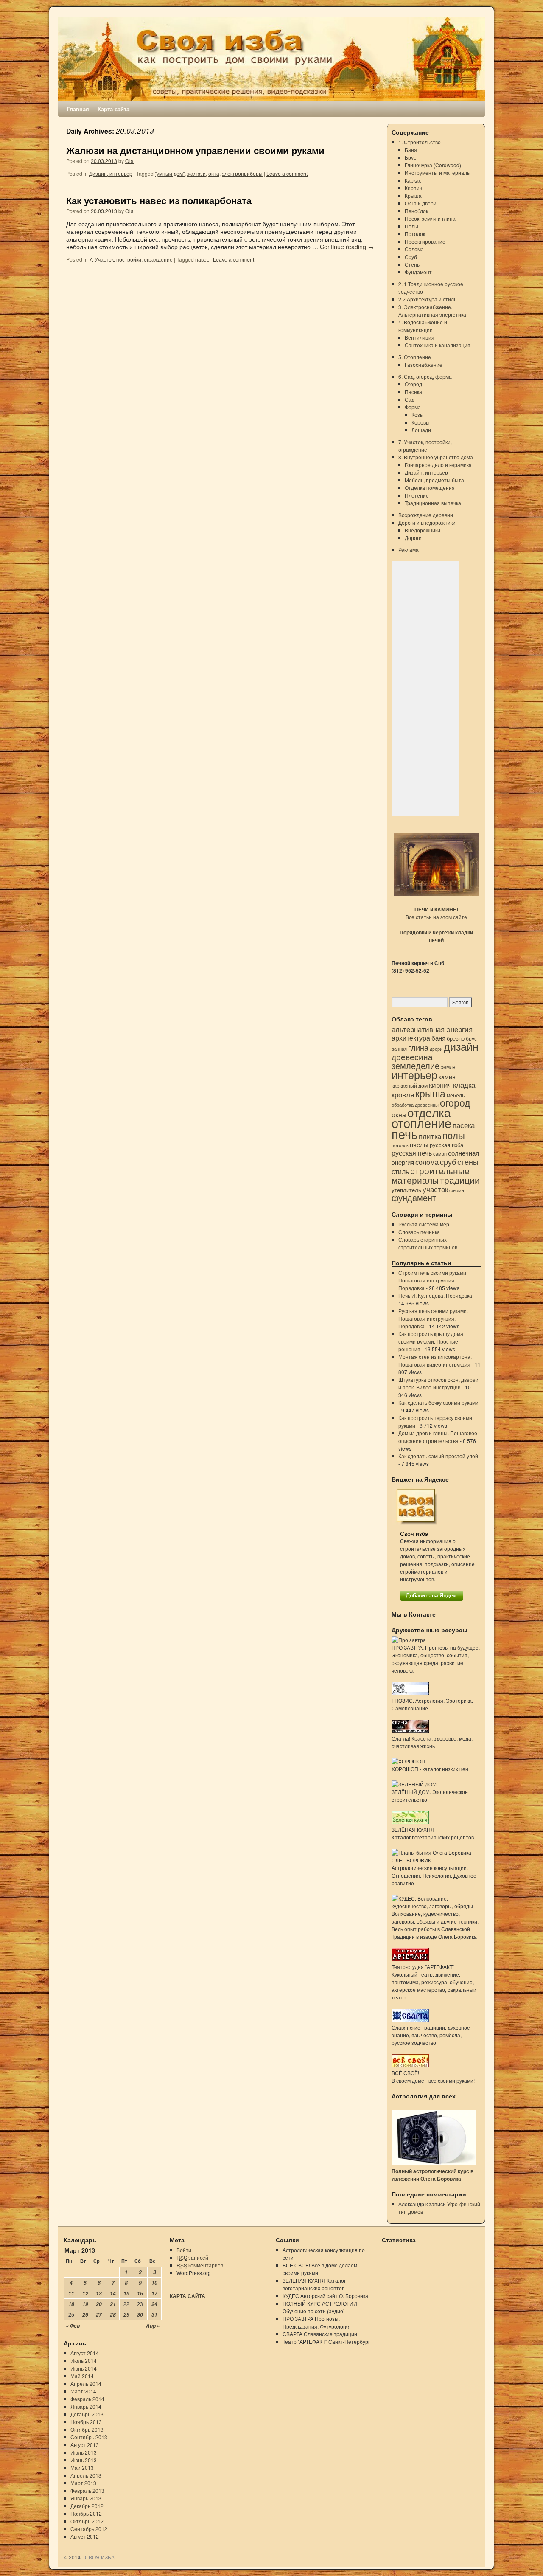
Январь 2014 (86, 2406)
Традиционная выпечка (433, 503)
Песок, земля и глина (430, 218)
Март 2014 (83, 2391)
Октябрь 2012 (87, 2521)
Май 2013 (82, 2468)
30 (140, 2315)
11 (71, 2293)
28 (113, 2315)
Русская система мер (424, 1224)
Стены (413, 264)
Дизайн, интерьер (111, 173)
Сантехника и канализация (438, 345)
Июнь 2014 (84, 2368)
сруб (448, 1162)
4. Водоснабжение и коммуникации (423, 326)
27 (99, 2315)
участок (435, 1189)
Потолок (415, 234)
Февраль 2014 (87, 2399)
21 (113, 2304)
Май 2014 (82, 2376)
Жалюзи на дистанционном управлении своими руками (195, 150)
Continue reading (347, 246)
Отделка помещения (430, 488)
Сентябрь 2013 (89, 2437)
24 (154, 2304)
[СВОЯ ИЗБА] (271, 59)
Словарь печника (419, 1232)
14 (113, 2293)
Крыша (413, 195)
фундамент (414, 1197)
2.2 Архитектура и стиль (427, 299)
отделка (429, 1112)
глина (418, 1047)
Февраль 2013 (87, 2490)
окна (214, 173)
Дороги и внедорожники (427, 522)
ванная (399, 1049)
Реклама (409, 550)
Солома (414, 249)
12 (85, 2293)
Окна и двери (421, 203)
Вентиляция (420, 337)
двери (436, 1049)
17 (154, 2293)
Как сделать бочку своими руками (438, 1402)
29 (126, 2315)
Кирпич (413, 188)
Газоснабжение (424, 364)
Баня (411, 150)
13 (99, 2293)
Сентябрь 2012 (89, 2529)
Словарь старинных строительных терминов (428, 1243)
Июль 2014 (84, 2361)
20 (99, 2304)
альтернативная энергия (432, 1029)
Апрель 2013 (86, 2475)
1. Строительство (420, 142)
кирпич (440, 1085)
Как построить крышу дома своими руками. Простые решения (431, 1341)
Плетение (417, 495)
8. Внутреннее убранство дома (436, 457)
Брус (410, 157)
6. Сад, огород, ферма (425, 376)
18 (71, 2304)
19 (85, 2304)
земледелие (416, 1065)
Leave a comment (287, 173)
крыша (430, 1093)
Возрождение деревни (426, 515)
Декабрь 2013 (87, 2414)
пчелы (419, 1144)
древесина (412, 1056)
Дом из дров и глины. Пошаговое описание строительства (438, 1437)
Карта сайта (113, 109)
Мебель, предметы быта (434, 480)
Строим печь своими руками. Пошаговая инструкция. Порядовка (433, 1280)
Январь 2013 (86, 2498)
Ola (129, 161)
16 (140, 2293)
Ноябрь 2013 (86, 2422)
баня (438, 1038)
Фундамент (418, 272)
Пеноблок (416, 211)
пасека (464, 1125)
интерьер (414, 1074)
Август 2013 (85, 2445)
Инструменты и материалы (438, 173)
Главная (78, 109)
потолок (400, 1145)
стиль (400, 1171)
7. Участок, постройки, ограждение (131, 259)
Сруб (411, 257)
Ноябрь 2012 (86, 2513)
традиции (460, 1180)
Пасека (413, 392)
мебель (456, 1095)
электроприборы (242, 173)
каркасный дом (410, 1085)
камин (447, 1077)
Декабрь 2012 (87, 2506)
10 (154, 2283)
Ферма (413, 407)
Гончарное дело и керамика (438, 465)
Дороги (413, 538)
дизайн (461, 1046)
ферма (457, 1190)
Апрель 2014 (86, 2383)
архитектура (411, 1038)
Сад (410, 399)
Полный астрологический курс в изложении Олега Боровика (432, 2175)
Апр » (153, 2326)
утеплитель (406, 1190)
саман (440, 1154)
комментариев (200, 2265)
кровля (403, 1094)
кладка (464, 1085)
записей (192, 2257)
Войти (184, 2250)
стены (468, 1161)
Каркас (413, 180)
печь (404, 1133)
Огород (413, 384)
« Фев (73, 2326)
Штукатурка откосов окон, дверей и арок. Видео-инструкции (438, 1383)
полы (454, 1135)
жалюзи (196, 173)
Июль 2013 (84, 2452)
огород (455, 1103)
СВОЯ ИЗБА (100, 2557)
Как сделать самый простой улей (438, 1456)
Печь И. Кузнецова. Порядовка (435, 1295)
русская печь (412, 1153)
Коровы (421, 422)
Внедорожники (423, 530)
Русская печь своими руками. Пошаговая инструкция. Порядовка (433, 1318)
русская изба (446, 1145)
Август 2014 (85, 2353)
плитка (430, 1136)
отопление (421, 1123)
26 (85, 2315)
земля (448, 1067)
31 (154, 2315)
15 (126, 2293)
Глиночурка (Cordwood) (433, 165)
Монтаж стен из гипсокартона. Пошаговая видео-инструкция (435, 1360)
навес (202, 259)
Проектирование (425, 241)
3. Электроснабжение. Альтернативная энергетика (432, 311)
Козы (418, 415)
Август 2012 (85, 2536)
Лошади (421, 430)
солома (427, 1162)
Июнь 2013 (84, 2460)
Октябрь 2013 (87, 2429)
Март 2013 (83, 2483)
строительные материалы (431, 1175)
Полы (411, 226)
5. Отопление (415, 357)
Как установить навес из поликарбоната (159, 201)
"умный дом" (170, 173)
